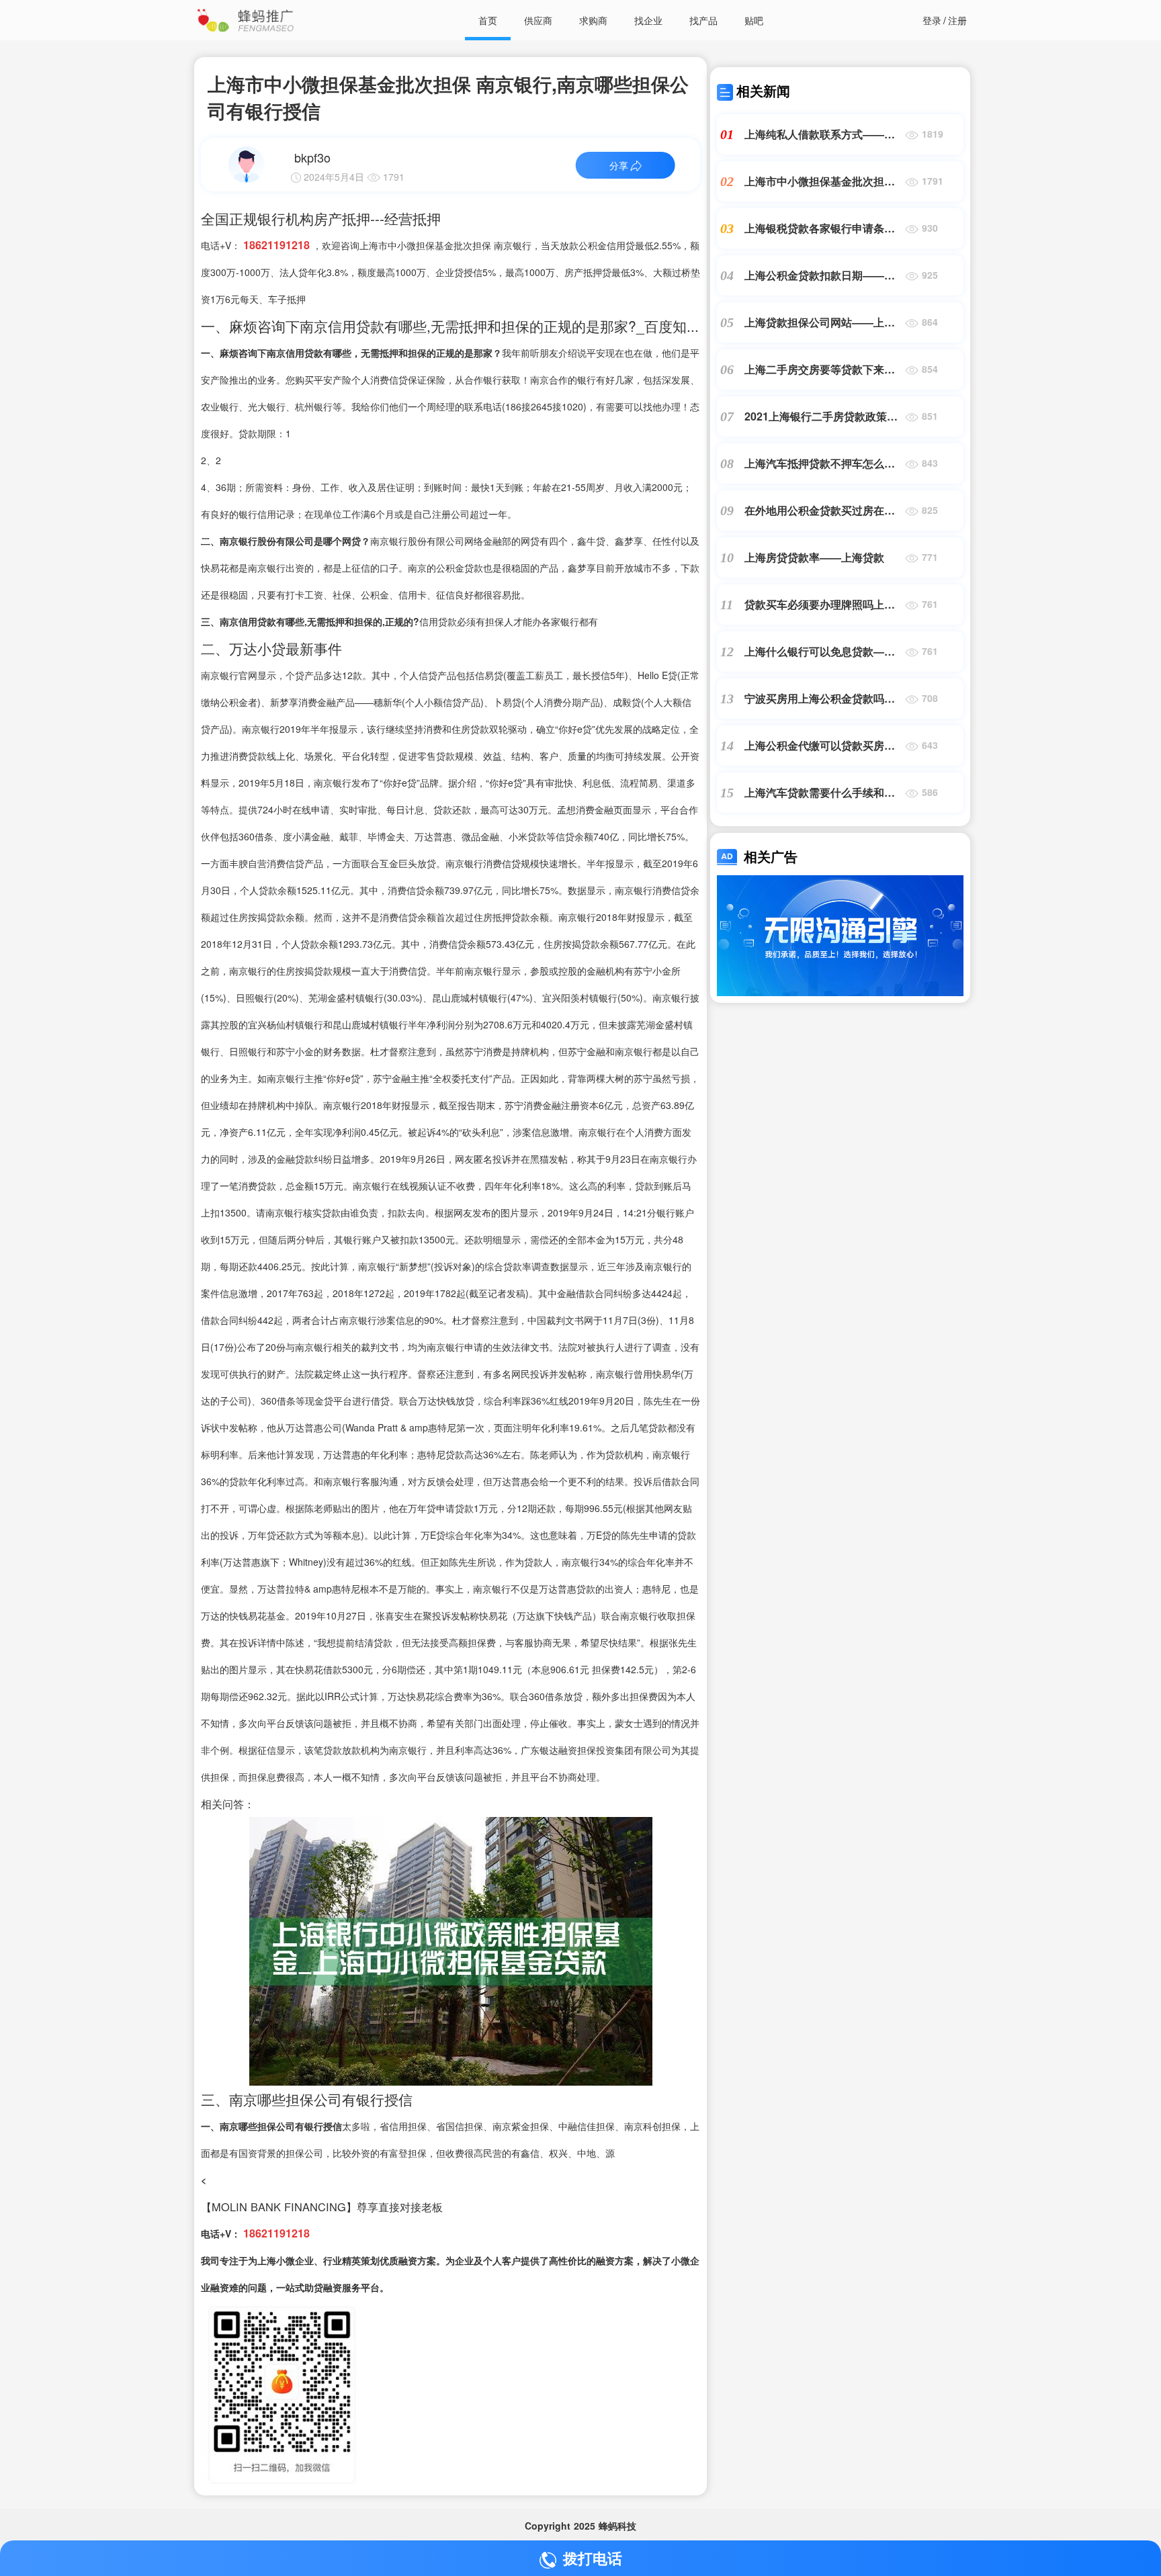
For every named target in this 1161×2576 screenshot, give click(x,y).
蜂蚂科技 (617, 2526)
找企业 (648, 20)
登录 (932, 20)
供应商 (538, 20)
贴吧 (754, 20)
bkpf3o (312, 157)
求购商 (593, 20)
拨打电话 (593, 2558)
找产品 (703, 20)
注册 (957, 20)
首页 (488, 20)
